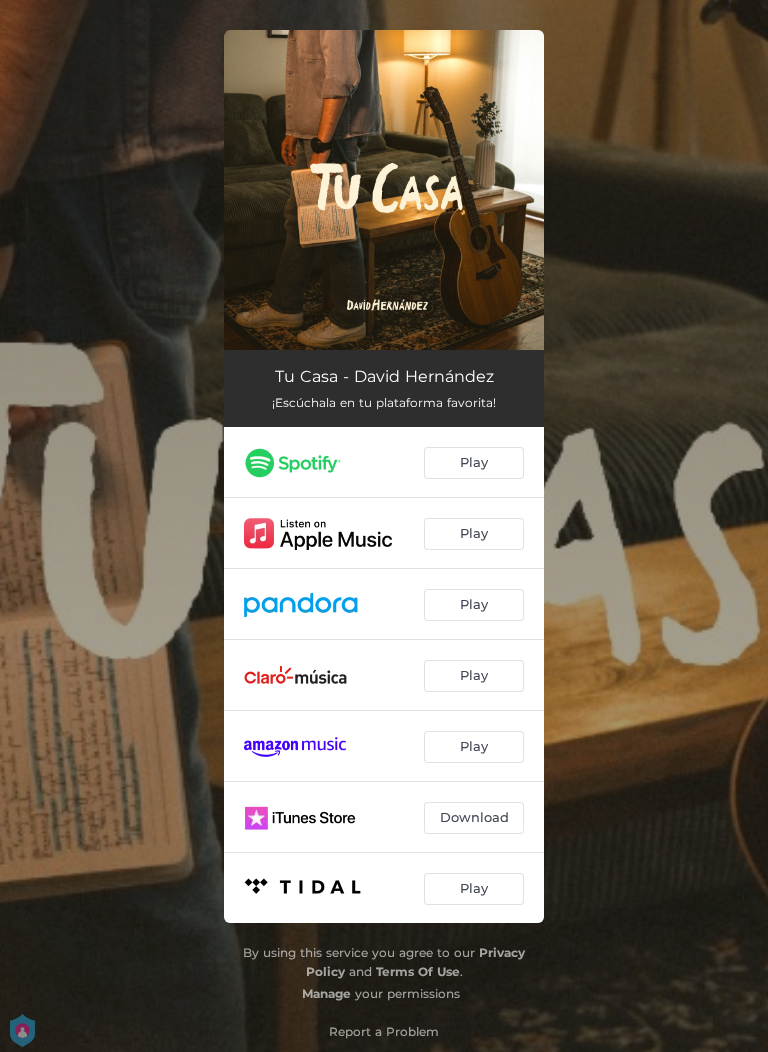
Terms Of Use (418, 971)
